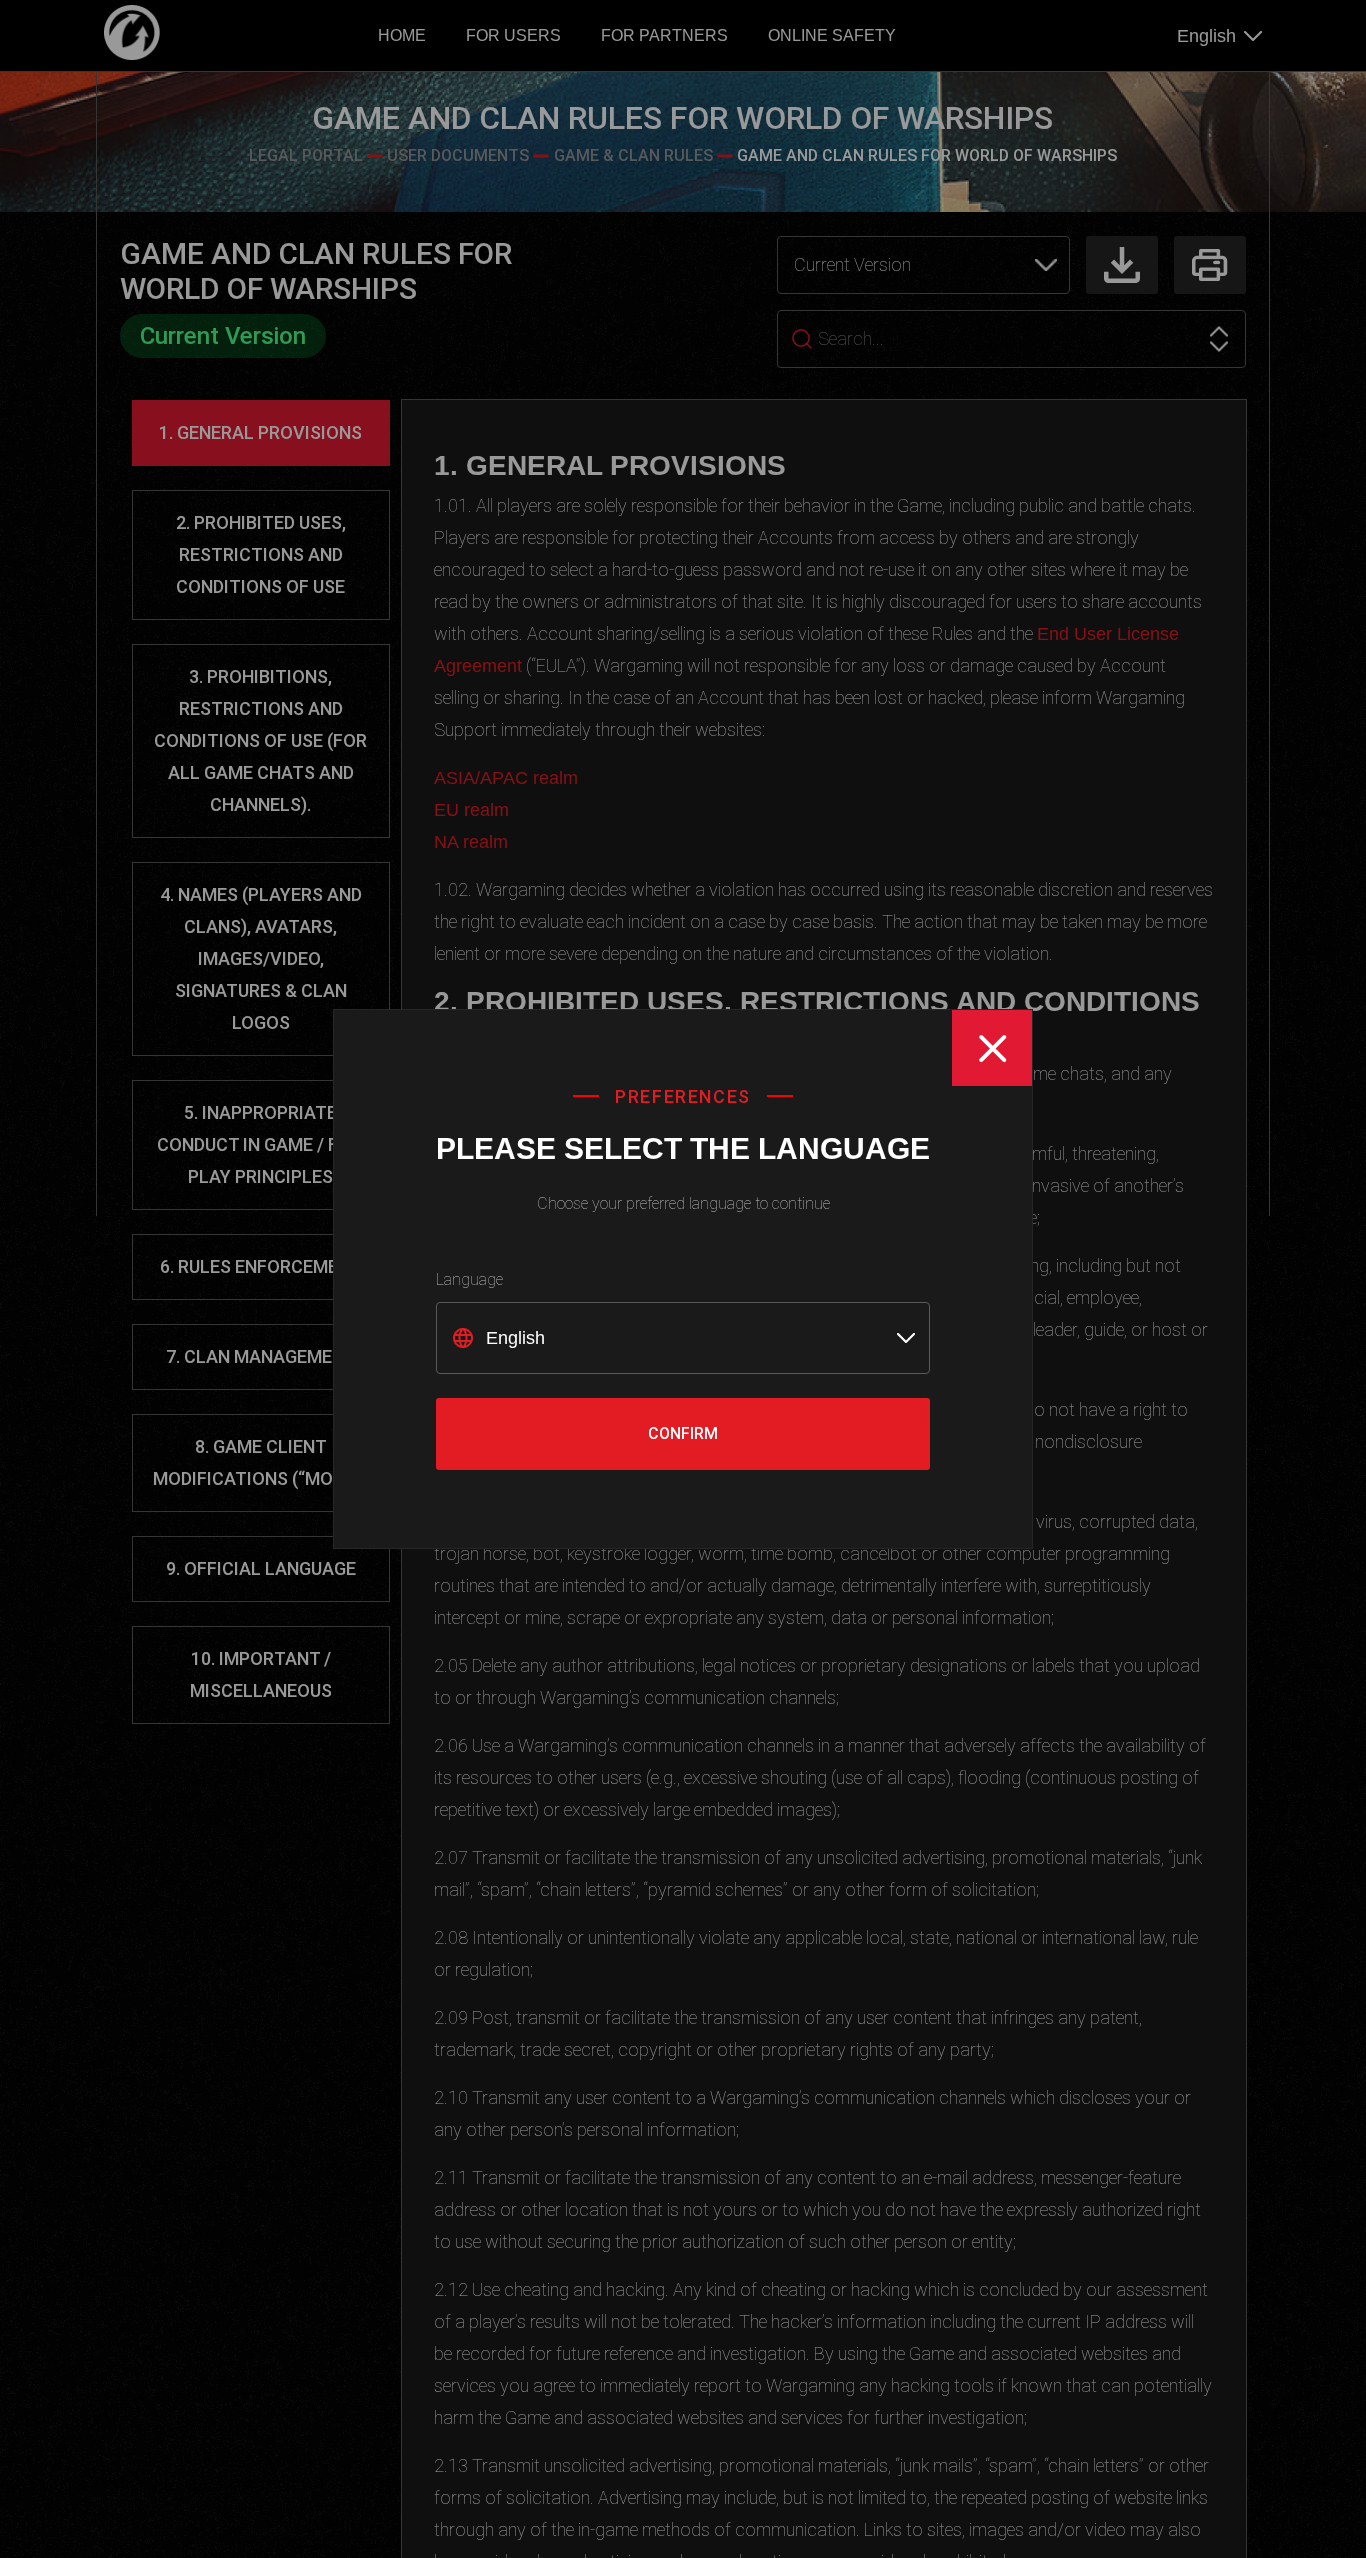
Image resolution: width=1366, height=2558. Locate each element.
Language (469, 1279)
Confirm (683, 1433)
